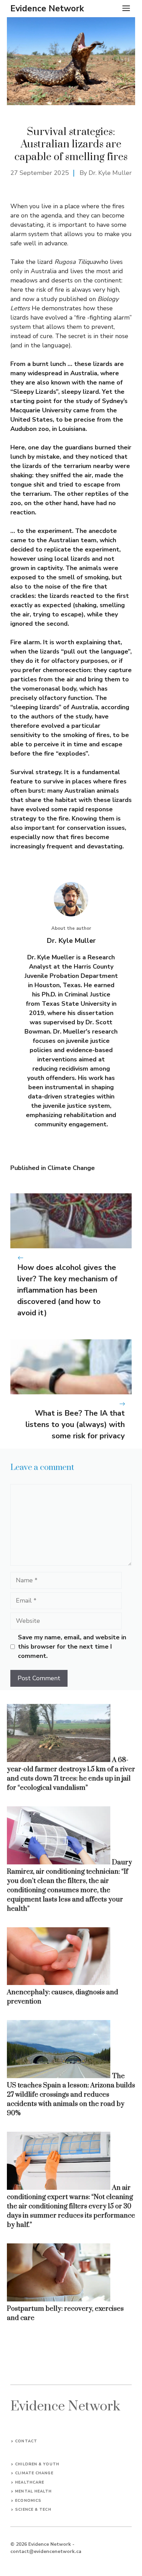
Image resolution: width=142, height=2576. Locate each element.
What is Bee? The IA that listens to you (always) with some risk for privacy (75, 1425)
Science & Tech (33, 2510)
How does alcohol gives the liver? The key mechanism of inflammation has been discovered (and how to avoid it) (67, 1290)
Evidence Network (47, 9)
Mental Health (33, 2491)
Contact (26, 2441)
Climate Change (71, 1168)
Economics (28, 2501)
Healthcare (30, 2482)
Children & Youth (37, 2464)
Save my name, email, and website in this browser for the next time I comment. (72, 1647)
